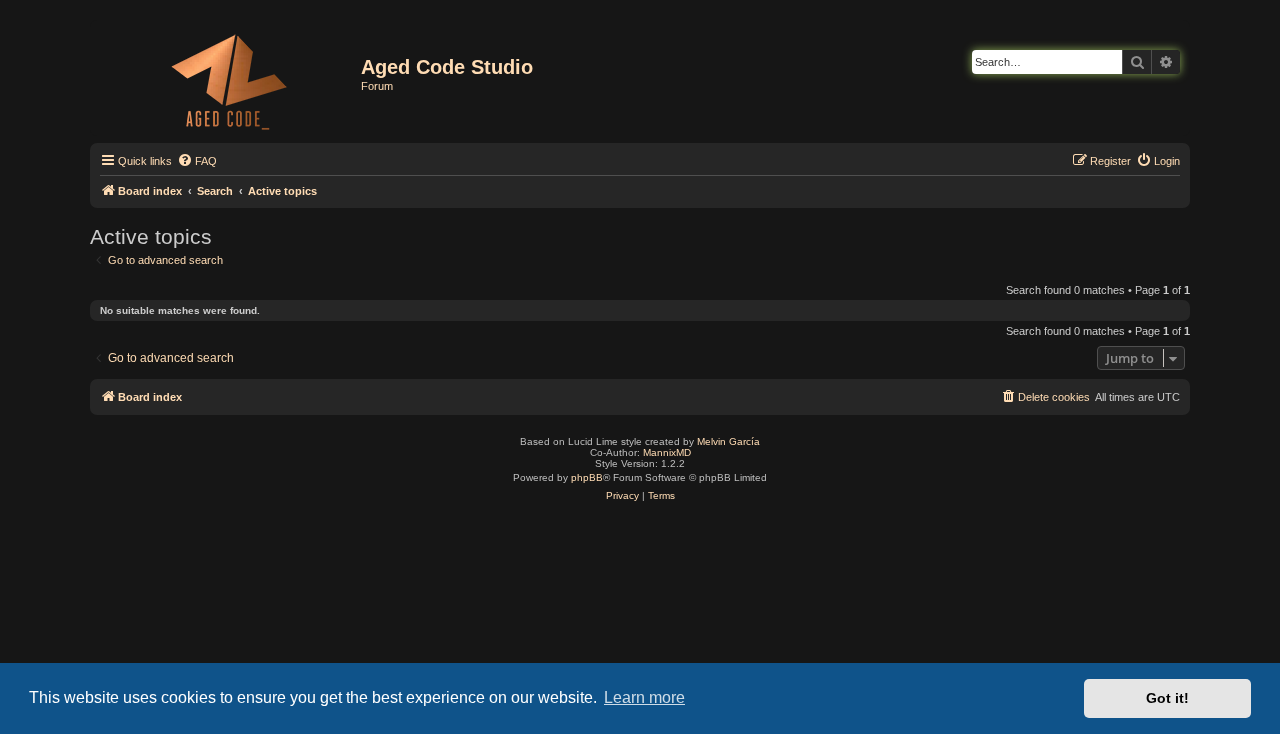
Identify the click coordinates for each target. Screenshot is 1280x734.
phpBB (587, 477)
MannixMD (667, 452)
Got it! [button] (1167, 698)
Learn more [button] (644, 697)
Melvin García (728, 441)
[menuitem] (197, 161)
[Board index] (228, 78)
